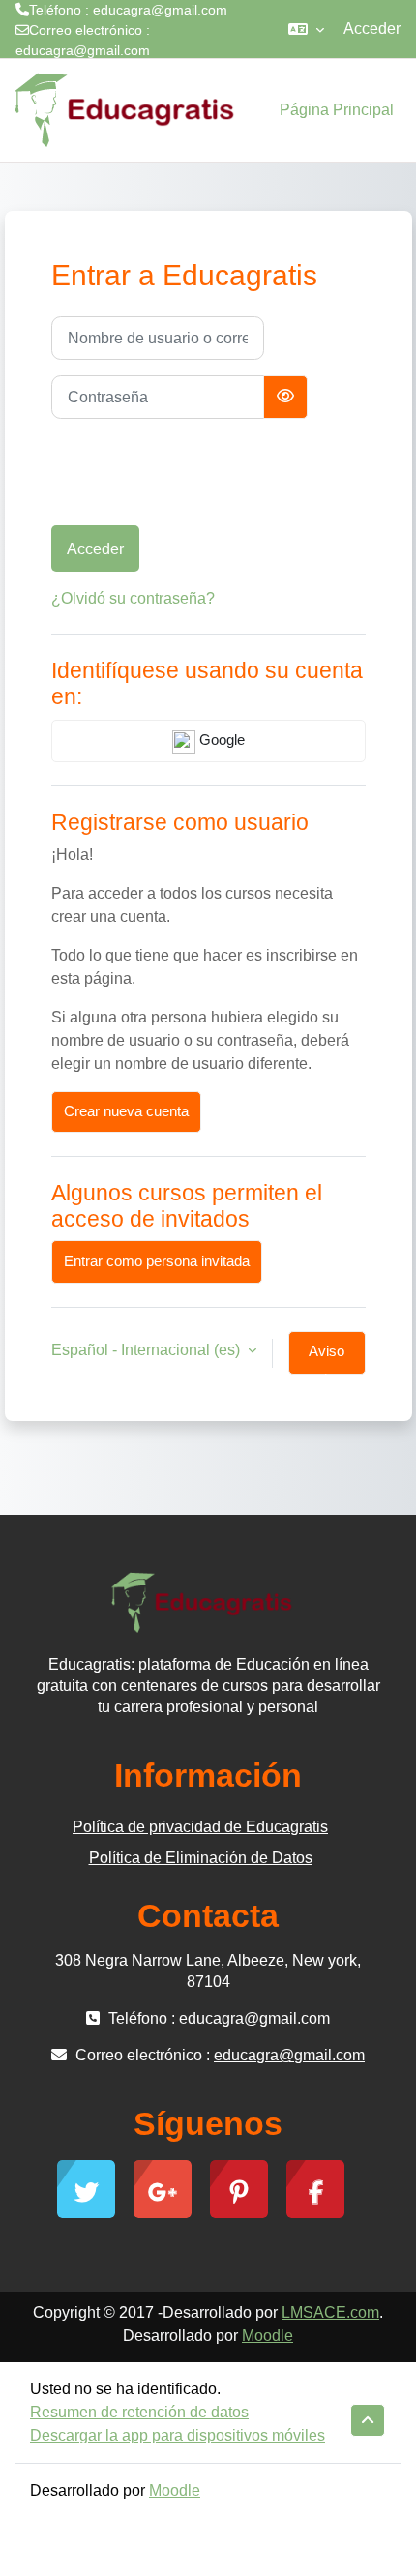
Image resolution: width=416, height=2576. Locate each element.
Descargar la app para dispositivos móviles (178, 2435)
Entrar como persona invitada (157, 1261)
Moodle (267, 2336)
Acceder (372, 29)
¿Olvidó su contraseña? (133, 598)
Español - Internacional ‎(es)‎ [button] (148, 1350)
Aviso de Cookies (327, 1359)
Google (220, 740)
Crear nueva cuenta (126, 1111)
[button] (306, 29)
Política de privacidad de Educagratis (200, 1827)
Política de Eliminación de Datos (201, 1858)
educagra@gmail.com (83, 50)
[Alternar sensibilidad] (285, 397)
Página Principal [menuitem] (337, 110)
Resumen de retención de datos (139, 2412)
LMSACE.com (330, 2312)
